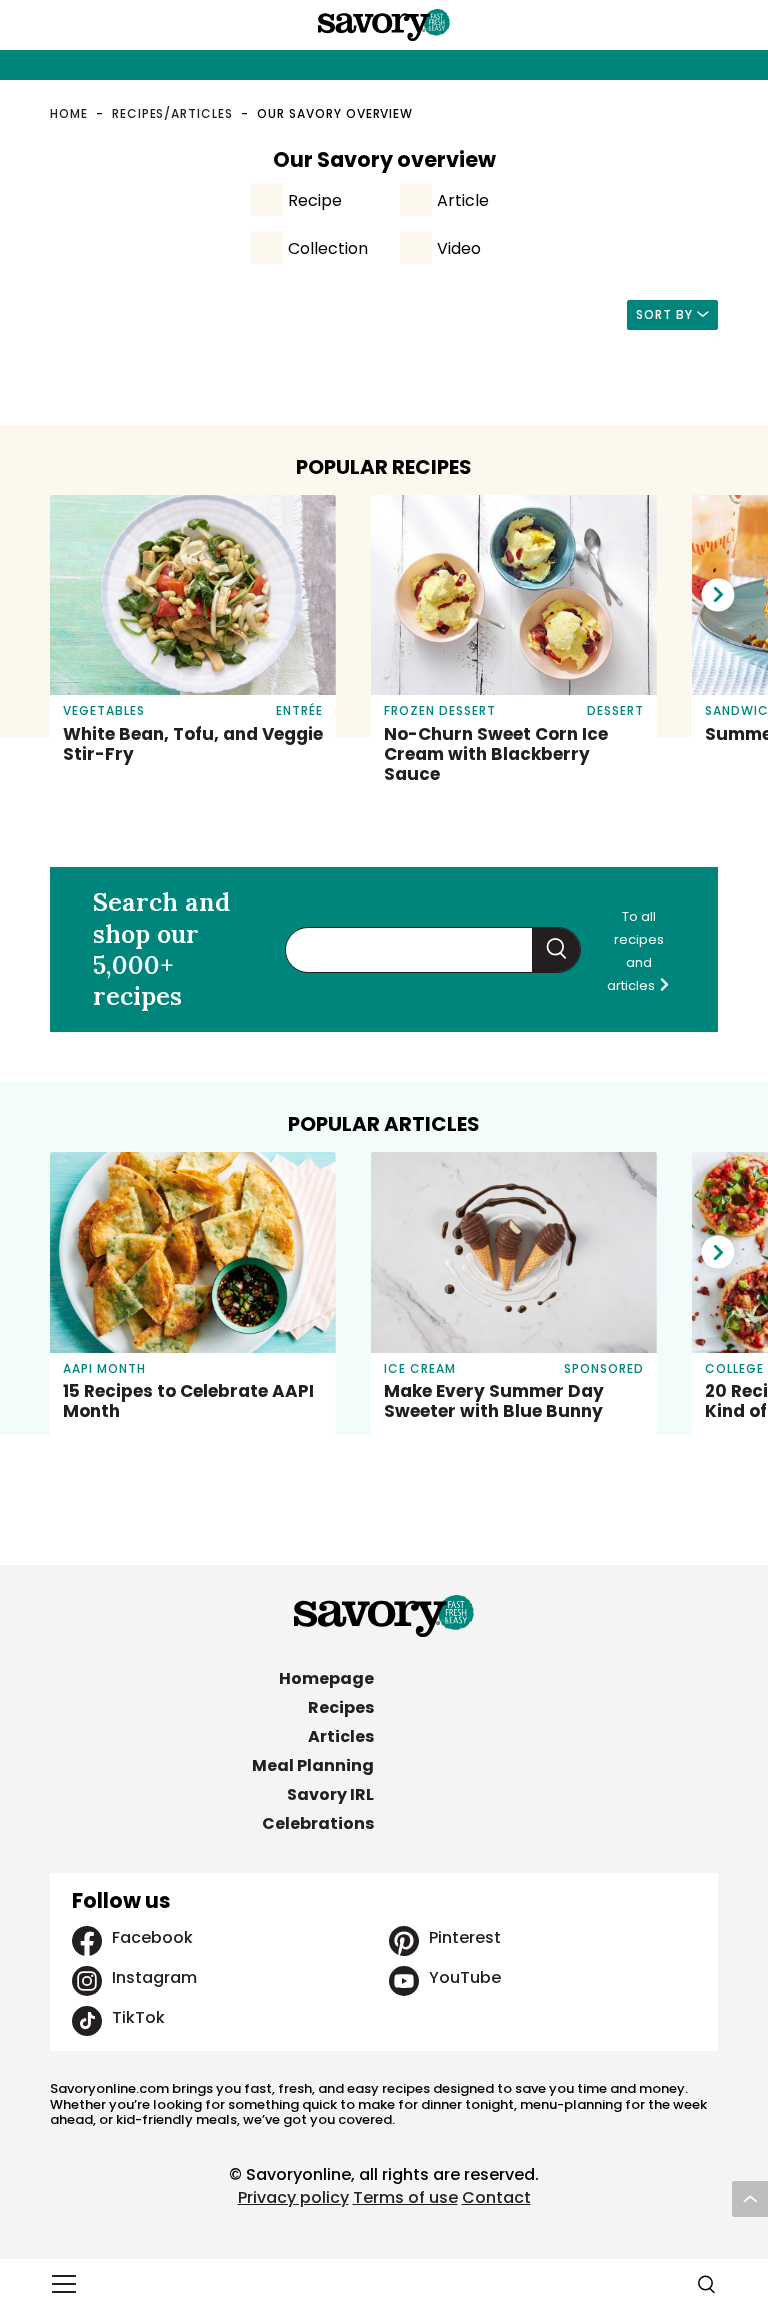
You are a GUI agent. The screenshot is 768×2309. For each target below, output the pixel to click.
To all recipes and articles (635, 951)
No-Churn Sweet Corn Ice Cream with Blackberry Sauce (496, 754)
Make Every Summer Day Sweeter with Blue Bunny (494, 1401)
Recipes (341, 1707)
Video (459, 248)
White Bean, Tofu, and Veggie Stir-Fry (193, 744)
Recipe (315, 200)
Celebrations (318, 1823)
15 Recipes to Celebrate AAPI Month (188, 1401)
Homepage (326, 1678)
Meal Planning (313, 1765)
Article (463, 200)
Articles (341, 1736)
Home (69, 113)
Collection (328, 248)
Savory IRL (330, 1794)
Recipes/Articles (172, 113)
